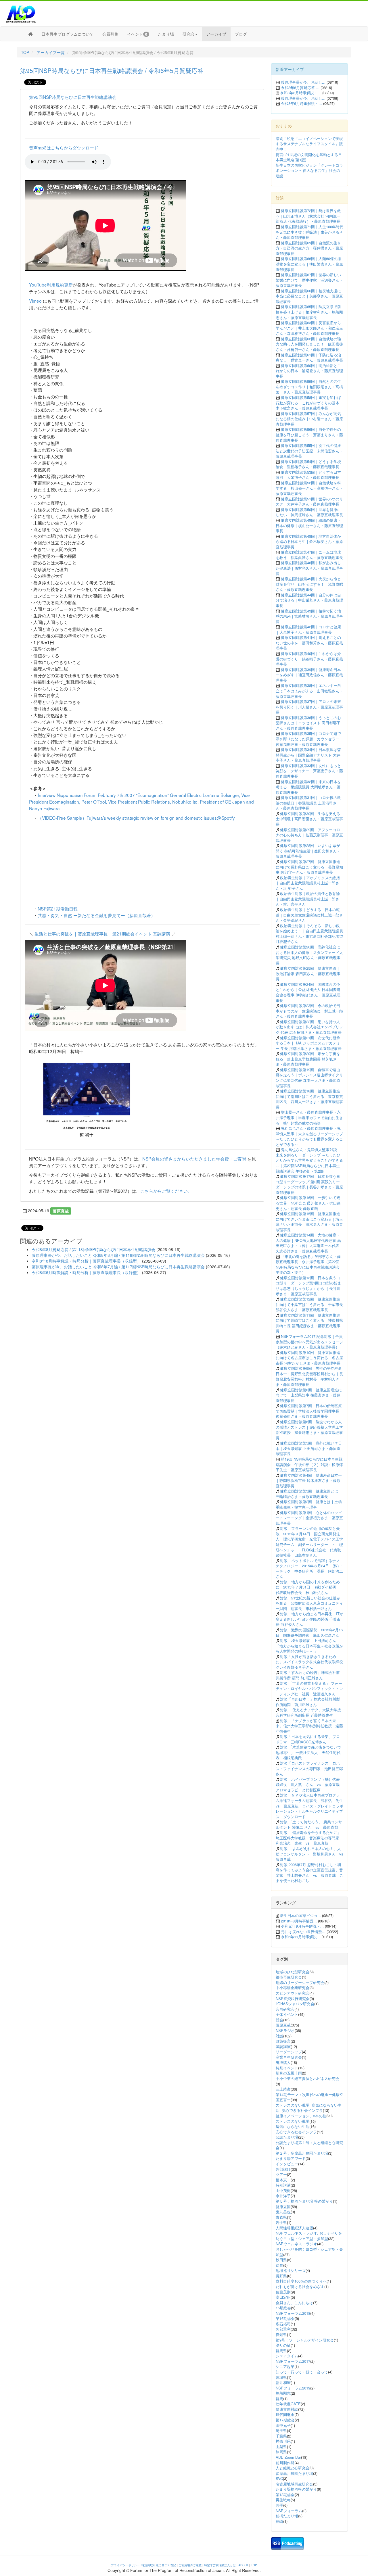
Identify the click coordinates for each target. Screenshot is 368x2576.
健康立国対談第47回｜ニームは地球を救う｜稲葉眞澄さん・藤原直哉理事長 (309, 555)
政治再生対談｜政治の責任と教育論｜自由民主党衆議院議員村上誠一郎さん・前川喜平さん (308, 899)
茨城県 (281, 2377)
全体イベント (287, 2014)
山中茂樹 (283, 2190)
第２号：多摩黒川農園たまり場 (302, 2153)
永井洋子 (283, 2196)
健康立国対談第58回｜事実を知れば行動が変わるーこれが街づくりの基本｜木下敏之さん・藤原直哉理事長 (309, 403)
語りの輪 (283, 2345)
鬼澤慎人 (283, 2062)
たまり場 (166, 34)
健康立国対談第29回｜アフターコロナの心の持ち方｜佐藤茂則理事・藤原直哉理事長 (309, 835)
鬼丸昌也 (283, 2212)
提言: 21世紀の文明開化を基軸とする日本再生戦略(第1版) (309, 157)
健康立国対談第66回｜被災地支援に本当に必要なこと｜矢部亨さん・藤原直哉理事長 (309, 296)
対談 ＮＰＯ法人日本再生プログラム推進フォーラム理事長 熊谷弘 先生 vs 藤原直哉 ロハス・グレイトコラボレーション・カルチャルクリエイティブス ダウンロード (311, 1806)
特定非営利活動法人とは (220, 2565)
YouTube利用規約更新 (51, 285)
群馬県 (281, 2351)
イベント (137, 34)
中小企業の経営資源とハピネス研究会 (307, 2078)
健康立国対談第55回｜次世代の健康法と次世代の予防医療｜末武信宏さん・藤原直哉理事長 (309, 451)
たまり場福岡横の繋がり (296, 2489)
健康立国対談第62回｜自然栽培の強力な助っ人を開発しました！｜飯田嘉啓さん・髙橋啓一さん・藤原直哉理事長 (309, 344)
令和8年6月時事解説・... (301, 103)
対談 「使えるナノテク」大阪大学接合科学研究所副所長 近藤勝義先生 (308, 1712)
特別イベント (287, 2068)
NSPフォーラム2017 (293, 2361)
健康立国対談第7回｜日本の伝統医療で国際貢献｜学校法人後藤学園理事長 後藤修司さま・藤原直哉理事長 (309, 1411)
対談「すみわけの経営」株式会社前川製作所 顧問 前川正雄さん (308, 1675)
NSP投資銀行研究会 (293, 1998)
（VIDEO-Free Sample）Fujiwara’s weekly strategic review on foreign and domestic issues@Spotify (136, 818)
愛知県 (281, 2334)
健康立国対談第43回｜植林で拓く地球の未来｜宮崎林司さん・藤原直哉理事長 (309, 616)
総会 (279, 2020)
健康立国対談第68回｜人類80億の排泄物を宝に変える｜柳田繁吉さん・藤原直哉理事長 (309, 264)
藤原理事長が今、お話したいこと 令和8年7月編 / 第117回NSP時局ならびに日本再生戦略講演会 (118, 1267)
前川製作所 (285, 2463)
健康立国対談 (287, 2409)
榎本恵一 (283, 2180)
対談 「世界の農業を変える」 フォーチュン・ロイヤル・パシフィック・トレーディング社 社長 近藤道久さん (309, 1688)
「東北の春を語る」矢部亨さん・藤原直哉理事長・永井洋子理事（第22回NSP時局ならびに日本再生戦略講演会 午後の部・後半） (308, 1264)
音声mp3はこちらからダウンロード (64, 147)
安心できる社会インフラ (296, 2132)
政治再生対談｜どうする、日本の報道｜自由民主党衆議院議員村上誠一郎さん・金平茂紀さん (309, 915)
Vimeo (35, 301)
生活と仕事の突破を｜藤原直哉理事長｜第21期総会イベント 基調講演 (102, 933)
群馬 (279, 2399)
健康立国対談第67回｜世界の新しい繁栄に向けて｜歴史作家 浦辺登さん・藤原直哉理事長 (309, 280)
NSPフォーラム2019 (293, 2388)
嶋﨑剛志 (283, 2393)
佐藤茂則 (283, 2292)
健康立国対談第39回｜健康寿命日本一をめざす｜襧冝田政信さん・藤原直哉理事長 (309, 675)
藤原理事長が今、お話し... (303, 82)
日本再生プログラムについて (68, 34)
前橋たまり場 (287, 2516)
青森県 (281, 2217)
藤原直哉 (61, 1211)
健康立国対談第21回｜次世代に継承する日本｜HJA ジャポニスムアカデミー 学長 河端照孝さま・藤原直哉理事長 (309, 1043)
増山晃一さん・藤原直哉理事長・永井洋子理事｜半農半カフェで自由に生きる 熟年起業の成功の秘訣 (309, 1117)
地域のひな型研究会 (293, 1972)
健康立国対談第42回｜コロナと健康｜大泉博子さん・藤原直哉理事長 (308, 629)
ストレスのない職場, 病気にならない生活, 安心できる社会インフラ (309, 2108)
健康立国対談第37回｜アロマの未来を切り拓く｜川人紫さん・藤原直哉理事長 (309, 707)
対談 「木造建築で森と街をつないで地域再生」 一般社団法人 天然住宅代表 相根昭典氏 (308, 1752)
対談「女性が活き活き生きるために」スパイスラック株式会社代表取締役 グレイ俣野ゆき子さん (311, 1662)
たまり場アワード (291, 2158)
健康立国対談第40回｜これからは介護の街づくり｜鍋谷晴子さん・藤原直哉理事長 (309, 659)
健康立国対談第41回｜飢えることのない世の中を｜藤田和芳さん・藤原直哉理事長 (309, 643)
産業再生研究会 (289, 2057)
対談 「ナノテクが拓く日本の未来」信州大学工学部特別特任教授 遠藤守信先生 (309, 1726)
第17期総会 (285, 2420)
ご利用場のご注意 (190, 2565)
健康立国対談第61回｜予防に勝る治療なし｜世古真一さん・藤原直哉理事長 (309, 358)
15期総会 (283, 2308)
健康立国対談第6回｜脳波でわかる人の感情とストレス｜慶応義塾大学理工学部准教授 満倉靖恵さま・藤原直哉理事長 (309, 1430)
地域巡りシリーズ (291, 2270)
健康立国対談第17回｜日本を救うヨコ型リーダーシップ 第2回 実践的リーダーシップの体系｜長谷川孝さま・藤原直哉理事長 (309, 1184)
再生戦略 (283, 2500)
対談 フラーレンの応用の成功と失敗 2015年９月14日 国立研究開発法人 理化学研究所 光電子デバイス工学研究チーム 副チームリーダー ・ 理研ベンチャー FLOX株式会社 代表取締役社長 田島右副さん (309, 1542)
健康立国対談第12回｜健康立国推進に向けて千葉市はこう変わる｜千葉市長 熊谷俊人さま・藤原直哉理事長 (309, 1304)
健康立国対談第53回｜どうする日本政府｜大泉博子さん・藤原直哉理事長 (308, 475)
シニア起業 (285, 2366)
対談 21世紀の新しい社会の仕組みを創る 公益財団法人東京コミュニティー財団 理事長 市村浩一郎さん (309, 1603)
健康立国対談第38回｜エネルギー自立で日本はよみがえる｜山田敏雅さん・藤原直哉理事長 (309, 691)
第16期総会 (285, 2318)
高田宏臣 (283, 2297)
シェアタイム (287, 2356)
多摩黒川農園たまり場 (294, 2473)
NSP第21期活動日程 (58, 908)
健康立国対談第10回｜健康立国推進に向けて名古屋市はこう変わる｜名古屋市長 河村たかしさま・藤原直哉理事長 (309, 1358)
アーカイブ (216, 34)
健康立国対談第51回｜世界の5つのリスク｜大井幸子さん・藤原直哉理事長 (309, 502)
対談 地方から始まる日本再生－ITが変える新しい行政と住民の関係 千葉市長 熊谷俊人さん (309, 1619)
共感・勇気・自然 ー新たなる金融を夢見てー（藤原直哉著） (96, 915)
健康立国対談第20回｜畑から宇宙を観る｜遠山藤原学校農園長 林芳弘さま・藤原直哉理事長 (308, 1059)
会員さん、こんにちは (294, 2303)
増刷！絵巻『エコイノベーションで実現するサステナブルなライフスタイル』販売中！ (309, 144)
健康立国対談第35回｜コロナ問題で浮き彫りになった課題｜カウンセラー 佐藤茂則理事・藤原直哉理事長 (308, 739)
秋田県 (281, 2260)
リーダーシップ (289, 2052)
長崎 (279, 2521)
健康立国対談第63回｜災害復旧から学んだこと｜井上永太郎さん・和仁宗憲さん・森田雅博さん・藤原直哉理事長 (309, 328)
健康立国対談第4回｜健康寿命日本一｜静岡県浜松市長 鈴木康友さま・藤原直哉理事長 (309, 1480)
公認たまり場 (287, 2137)
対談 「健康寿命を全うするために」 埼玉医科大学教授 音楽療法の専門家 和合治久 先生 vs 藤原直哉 (309, 1838)
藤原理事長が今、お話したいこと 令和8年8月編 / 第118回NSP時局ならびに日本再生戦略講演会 (118, 1255)
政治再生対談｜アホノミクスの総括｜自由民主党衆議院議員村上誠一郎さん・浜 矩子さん (308, 883)
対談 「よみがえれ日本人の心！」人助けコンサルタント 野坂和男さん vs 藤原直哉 (311, 1854)
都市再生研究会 (289, 1977)
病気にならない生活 (293, 2126)
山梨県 (281, 2447)
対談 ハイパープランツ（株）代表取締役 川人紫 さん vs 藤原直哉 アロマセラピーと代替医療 (309, 1784)
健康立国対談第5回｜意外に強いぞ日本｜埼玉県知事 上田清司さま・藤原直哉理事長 (309, 1448)
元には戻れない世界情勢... (303, 1931)
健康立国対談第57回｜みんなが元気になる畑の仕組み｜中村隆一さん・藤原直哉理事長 (309, 419)
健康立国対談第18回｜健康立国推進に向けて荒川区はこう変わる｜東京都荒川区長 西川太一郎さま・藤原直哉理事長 (309, 1099)
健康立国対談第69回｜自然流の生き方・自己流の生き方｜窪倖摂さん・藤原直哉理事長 (309, 248)
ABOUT (243, 2565)
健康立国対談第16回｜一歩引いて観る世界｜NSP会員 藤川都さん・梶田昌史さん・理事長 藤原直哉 (308, 1203)
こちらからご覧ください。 (166, 1191)
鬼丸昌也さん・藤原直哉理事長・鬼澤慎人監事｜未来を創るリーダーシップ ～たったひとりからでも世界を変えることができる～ (309, 1136)
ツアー (281, 2174)
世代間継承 (285, 2414)
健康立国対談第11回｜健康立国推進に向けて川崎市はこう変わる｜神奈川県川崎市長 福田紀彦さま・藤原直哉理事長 (309, 1323)
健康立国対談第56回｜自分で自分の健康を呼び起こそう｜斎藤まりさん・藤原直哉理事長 (309, 435)
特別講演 (283, 2185)
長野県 (281, 2276)
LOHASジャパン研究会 (295, 2004)
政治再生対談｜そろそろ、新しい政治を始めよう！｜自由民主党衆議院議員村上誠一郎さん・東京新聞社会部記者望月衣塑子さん (309, 934)
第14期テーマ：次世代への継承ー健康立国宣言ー (309, 2097)
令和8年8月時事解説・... (301, 93)
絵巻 (279, 2265)
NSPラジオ (285, 2030)
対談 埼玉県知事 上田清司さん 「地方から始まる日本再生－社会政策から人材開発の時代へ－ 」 (309, 1646)
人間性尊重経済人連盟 (294, 2228)
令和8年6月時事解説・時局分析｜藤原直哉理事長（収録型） (86, 1272)
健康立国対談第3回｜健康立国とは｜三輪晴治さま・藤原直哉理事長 (309, 1494)
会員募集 (110, 34)
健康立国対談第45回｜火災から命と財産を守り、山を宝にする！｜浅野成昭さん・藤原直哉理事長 (309, 584)
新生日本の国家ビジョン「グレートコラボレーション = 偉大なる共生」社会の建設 (309, 170)
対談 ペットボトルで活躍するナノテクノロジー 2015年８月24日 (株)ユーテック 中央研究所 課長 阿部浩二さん (309, 1569)
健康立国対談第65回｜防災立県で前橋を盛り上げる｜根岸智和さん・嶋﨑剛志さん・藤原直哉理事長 (309, 312)
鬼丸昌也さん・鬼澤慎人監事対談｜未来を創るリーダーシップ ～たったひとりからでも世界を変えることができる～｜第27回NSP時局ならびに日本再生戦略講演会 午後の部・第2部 (309, 1160)
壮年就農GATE (288, 2404)
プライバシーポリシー (125, 2565)
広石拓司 (283, 2324)
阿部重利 (283, 2329)
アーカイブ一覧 (51, 52)
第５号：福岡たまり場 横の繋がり (304, 2201)
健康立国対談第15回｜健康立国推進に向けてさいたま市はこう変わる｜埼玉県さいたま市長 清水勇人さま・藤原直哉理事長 (309, 1222)
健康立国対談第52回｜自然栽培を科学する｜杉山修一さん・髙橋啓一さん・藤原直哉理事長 (309, 488)
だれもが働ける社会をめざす (300, 2286)
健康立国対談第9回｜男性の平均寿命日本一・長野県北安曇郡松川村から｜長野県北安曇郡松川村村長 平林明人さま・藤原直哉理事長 (309, 1376)
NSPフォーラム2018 (293, 2313)
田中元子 (283, 2425)
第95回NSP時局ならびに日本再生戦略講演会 (73, 97)
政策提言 (283, 2041)
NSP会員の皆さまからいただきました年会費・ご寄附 (194, 1159)
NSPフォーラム (289, 2511)
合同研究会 (285, 2009)
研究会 (189, 34)
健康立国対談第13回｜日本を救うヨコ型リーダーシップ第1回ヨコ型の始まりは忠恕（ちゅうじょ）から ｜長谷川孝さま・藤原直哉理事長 (308, 1286)
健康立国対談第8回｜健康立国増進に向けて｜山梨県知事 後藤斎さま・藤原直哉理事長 (309, 1395)
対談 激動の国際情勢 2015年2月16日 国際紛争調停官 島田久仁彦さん (309, 1632)
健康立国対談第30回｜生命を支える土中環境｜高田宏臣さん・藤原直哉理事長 (309, 819)
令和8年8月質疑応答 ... (300, 88)
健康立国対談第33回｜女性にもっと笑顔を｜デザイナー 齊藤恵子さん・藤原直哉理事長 (309, 771)
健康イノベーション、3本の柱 (301, 2116)
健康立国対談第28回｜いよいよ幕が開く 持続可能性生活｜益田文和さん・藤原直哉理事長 (308, 851)
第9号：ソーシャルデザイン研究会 (305, 2340)
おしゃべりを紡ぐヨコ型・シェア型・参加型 (309, 2252)
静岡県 (281, 2452)
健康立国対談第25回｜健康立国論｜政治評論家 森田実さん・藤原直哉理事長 (308, 973)
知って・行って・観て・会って (302, 2372)
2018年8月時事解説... (299, 1921)
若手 (279, 2505)
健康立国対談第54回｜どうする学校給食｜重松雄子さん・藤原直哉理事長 (308, 464)
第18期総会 (285, 2495)
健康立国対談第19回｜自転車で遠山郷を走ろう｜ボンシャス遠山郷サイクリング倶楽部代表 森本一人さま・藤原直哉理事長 (309, 1078)
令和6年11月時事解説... (301, 1937)
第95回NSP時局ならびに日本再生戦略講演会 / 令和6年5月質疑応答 (112, 70)
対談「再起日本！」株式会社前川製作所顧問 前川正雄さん (308, 1702)
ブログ (241, 34)
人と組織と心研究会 (293, 2468)
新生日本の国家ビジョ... (300, 1915)
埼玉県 (281, 2430)
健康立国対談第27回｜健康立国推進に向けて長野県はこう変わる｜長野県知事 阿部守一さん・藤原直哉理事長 (309, 867)
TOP (25, 52)
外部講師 (283, 2169)
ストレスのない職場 (293, 2121)
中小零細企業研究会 (293, 1988)
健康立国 (283, 2207)
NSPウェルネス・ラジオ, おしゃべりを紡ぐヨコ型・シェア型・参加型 (309, 2236)
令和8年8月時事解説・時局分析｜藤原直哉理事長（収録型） (86, 1261)
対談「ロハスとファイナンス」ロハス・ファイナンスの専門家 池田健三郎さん (309, 1768)
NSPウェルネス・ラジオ (296, 2244)
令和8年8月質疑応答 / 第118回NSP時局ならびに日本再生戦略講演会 (93, 1249)
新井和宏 (283, 2382)
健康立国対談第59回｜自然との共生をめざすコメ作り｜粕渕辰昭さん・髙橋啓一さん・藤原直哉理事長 (309, 387)
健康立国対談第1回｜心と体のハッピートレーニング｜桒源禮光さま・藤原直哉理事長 (309, 1518)
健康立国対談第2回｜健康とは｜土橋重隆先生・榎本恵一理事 (309, 1504)
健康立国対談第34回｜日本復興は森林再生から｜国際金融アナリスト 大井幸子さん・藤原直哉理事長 (308, 755)
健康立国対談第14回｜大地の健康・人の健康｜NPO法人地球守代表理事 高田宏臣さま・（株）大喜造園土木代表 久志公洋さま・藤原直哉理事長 (308, 1243)
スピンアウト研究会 (293, 1993)
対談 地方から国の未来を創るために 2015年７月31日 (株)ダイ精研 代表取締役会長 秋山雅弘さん (308, 1587)
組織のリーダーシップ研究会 (300, 1982)
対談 (279, 2036)
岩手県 (281, 2222)
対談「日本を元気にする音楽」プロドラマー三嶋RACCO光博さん (308, 1739)
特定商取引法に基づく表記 (159, 2565)
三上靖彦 (283, 2089)
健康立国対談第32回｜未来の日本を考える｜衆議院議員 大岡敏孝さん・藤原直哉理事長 (308, 787)
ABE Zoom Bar (288, 2457)
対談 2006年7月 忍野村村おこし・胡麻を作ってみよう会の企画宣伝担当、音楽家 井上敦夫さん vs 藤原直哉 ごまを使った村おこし (309, 1873)
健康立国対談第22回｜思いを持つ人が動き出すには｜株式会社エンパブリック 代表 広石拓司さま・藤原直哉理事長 (309, 1027)
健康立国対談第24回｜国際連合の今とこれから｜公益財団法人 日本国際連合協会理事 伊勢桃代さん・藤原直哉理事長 (308, 992)
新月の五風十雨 (289, 2073)
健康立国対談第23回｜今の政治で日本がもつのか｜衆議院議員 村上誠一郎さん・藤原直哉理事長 (309, 1011)
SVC (279, 2478)
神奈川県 (283, 2441)
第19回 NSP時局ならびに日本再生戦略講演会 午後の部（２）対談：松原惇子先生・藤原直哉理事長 (309, 1464)
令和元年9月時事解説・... (302, 1926)
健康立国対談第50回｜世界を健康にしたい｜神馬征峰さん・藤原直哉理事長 (309, 512)
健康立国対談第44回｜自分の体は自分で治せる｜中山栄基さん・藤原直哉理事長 (309, 600)
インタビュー (287, 2164)
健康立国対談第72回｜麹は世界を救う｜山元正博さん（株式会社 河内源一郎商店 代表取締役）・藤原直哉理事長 (308, 216)
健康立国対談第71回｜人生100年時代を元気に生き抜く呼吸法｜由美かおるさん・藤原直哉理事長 (309, 232)
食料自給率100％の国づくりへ (301, 2281)
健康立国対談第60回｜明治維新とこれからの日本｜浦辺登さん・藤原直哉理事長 (309, 371)
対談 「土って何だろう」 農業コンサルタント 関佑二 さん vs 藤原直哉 (309, 1824)
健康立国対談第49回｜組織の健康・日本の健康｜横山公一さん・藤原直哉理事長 (309, 525)
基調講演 (283, 2046)
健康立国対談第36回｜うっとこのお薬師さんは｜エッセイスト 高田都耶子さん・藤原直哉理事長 (308, 723)
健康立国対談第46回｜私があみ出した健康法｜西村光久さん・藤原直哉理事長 (309, 568)
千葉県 (281, 2436)
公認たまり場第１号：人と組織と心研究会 (309, 2145)
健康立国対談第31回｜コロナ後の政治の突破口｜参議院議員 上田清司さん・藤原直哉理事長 (308, 803)
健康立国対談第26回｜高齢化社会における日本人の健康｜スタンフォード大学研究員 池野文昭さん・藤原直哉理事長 (309, 955)
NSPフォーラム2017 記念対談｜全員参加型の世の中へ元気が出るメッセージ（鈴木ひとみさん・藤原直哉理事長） (309, 1342)
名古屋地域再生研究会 (294, 2484)
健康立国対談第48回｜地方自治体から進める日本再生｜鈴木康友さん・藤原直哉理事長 (309, 541)
